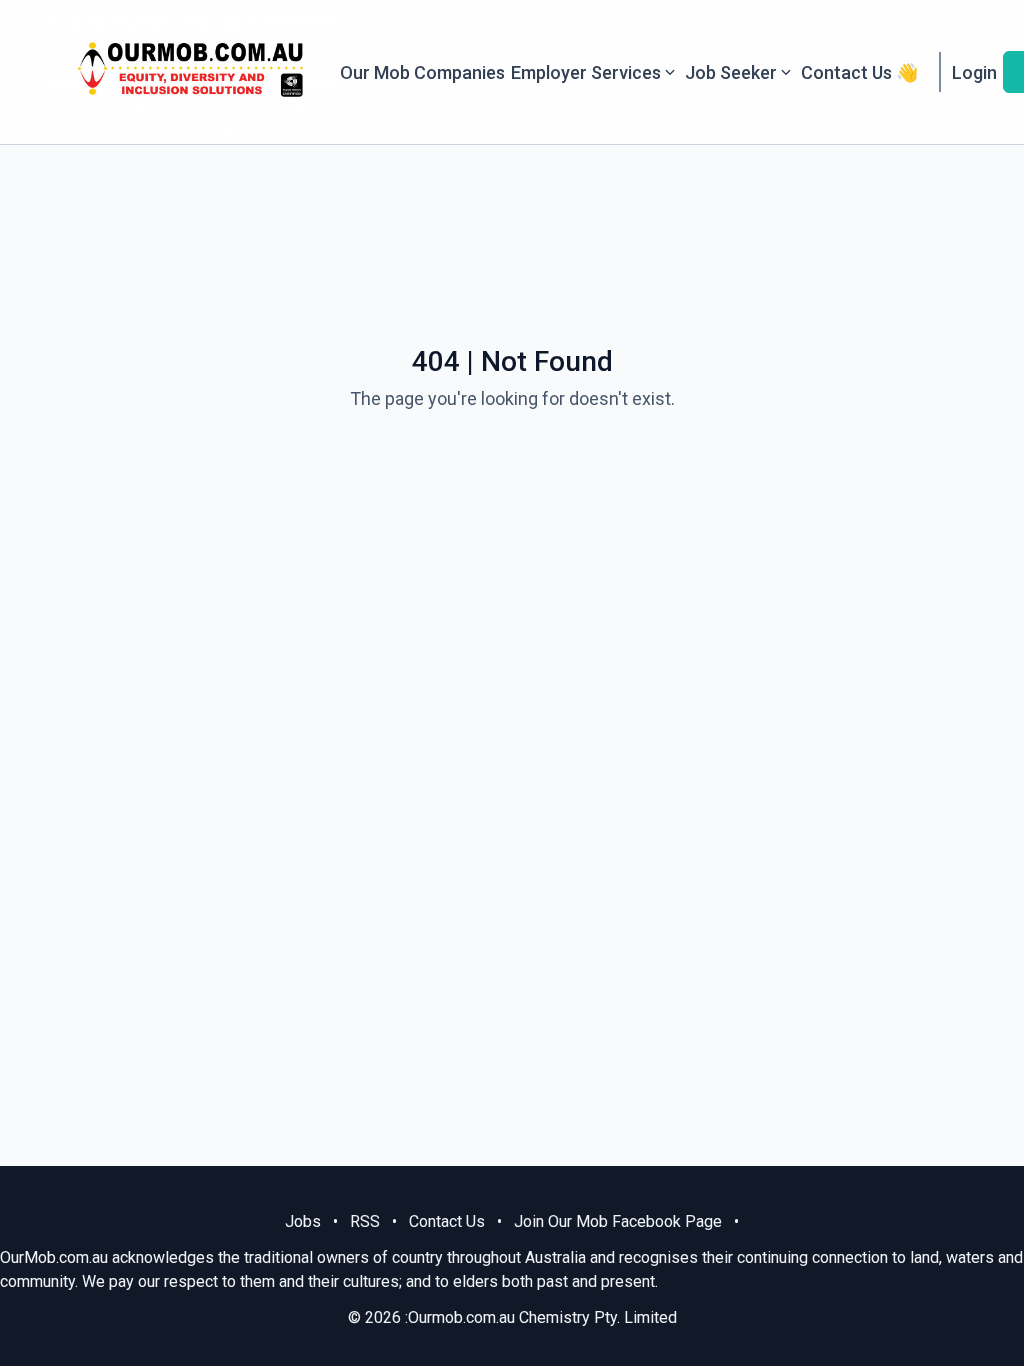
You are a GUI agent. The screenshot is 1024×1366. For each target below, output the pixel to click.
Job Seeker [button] (731, 72)
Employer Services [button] (586, 72)
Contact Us (447, 1221)
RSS (365, 1221)
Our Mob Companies (422, 72)
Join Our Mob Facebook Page (618, 1221)
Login (974, 72)
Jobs (303, 1221)
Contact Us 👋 (859, 72)
